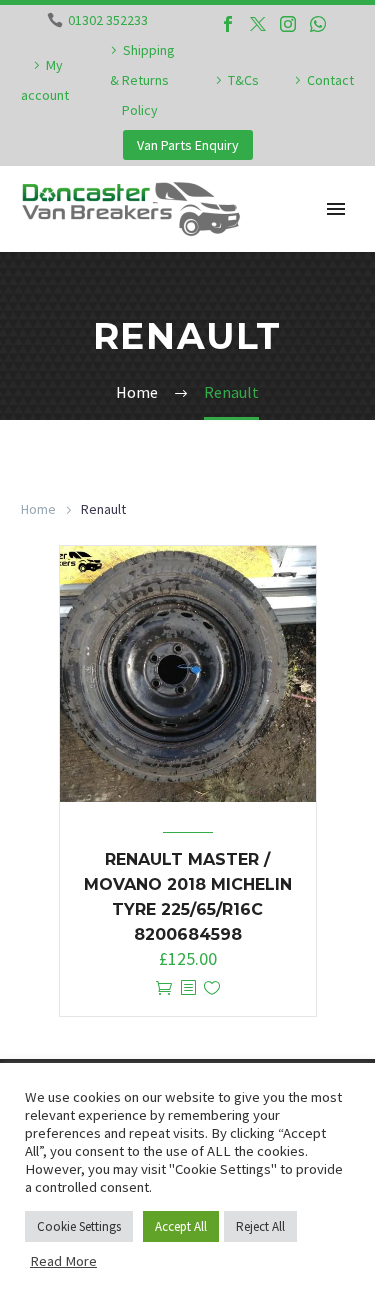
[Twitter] (258, 24)
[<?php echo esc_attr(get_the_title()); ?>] (188, 988)
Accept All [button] (181, 1226)
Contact (330, 80)
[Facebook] (228, 24)
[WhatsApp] (318, 24)
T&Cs (243, 80)
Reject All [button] (260, 1226)
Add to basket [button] (164, 988)
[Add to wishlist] (212, 988)
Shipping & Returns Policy (142, 80)
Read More (63, 1261)
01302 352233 (108, 20)
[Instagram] (288, 24)
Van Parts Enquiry (188, 145)
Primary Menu (336, 209)
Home (38, 509)
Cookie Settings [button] (79, 1226)
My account (45, 80)
